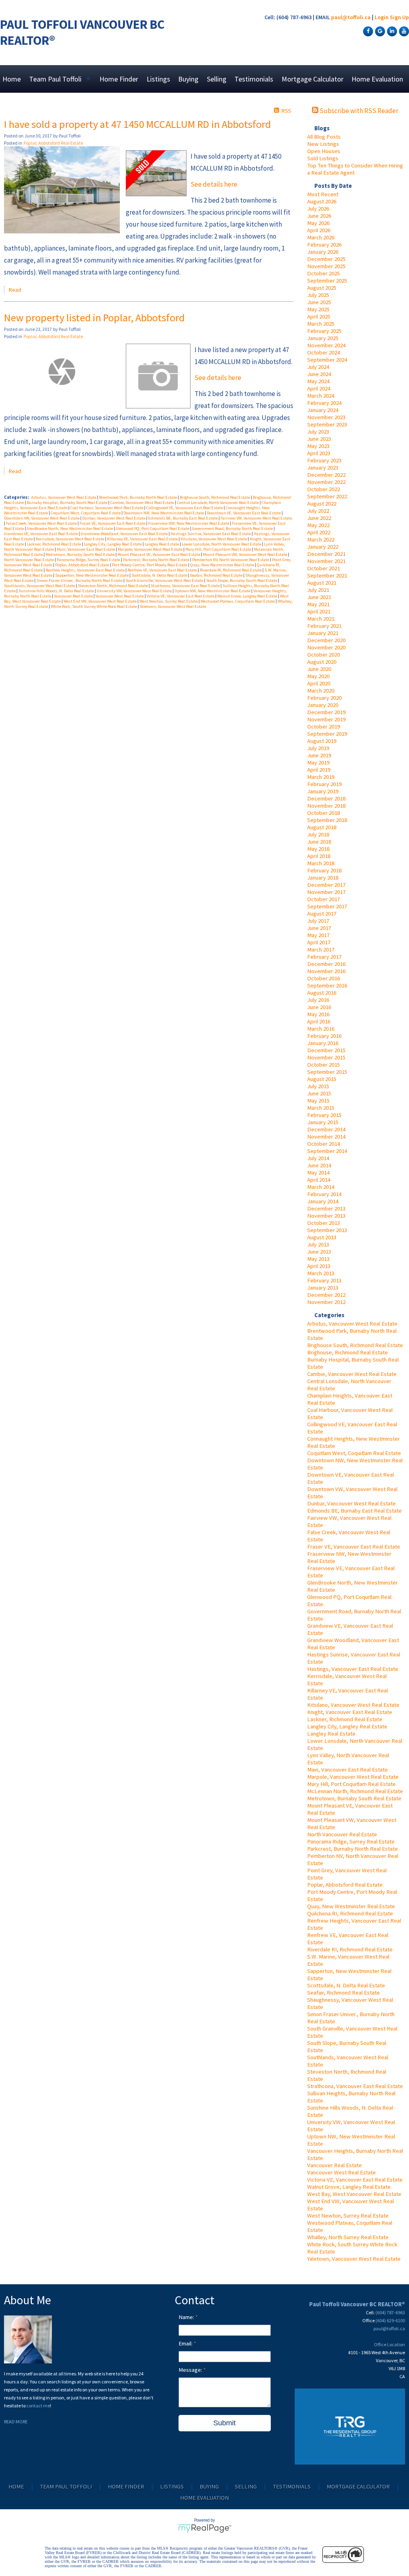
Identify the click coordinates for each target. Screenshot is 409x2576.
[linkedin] (391, 31)
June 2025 (319, 302)
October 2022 (324, 489)
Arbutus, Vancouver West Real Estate (352, 1324)
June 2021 (319, 597)
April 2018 (319, 856)
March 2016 (321, 1029)
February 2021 (324, 626)
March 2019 (321, 777)
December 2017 (326, 885)
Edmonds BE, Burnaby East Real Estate (354, 1511)
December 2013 (326, 1208)
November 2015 (326, 1057)
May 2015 (318, 1101)
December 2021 (326, 554)
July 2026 (318, 209)
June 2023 (319, 439)
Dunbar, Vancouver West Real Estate (351, 1503)
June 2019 (319, 755)
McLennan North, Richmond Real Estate (355, 1791)
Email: (186, 2343)
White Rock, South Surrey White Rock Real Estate (94, 606)
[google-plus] (379, 31)
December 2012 (326, 1295)
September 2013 (327, 1230)
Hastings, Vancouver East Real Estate (353, 1669)
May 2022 (318, 525)
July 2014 (318, 1158)
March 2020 (321, 691)
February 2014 (324, 1194)
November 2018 (326, 806)
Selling (217, 79)
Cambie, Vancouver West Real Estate (352, 1374)
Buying (188, 79)
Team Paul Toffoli (66, 2486)
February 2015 (324, 1115)
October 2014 (324, 1144)
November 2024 (326, 345)
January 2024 (323, 410)
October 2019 (324, 727)
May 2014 (318, 1173)
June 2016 (319, 1007)
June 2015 (319, 1093)
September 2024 (327, 360)
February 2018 (324, 870)
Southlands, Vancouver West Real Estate (40, 586)
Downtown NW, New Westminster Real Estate (164, 513)
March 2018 (321, 863)
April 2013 (319, 1266)
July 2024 (318, 367)
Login (382, 17)
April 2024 (319, 388)
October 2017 (324, 899)
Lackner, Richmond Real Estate (345, 1719)
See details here (214, 184)
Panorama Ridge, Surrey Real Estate (351, 1841)
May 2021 (318, 604)
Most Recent (323, 194)
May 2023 (318, 446)
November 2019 (326, 719)
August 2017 (322, 914)
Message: (191, 2370)
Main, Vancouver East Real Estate (347, 1770)
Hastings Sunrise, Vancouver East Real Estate (211, 534)
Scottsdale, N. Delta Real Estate (346, 1985)
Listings (158, 79)
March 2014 (321, 1187)
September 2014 (327, 1151)
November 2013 (326, 1216)
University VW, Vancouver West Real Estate (135, 591)
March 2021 (321, 619)
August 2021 (322, 583)
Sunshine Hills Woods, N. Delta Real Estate (57, 591)
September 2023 (327, 424)
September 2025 (327, 281)
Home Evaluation (377, 79)
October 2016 (324, 978)
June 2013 (319, 1252)
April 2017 (319, 942)
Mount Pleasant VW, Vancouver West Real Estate (245, 554)
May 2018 (318, 849)
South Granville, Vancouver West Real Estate (165, 580)
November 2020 (326, 647)
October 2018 (324, 813)
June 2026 (319, 216)
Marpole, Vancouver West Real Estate (353, 1777)
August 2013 (322, 1237)
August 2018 (322, 827)
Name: (187, 2317)
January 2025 (323, 338)
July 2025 (318, 295)
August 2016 (322, 993)
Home (12, 79)
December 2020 (326, 640)
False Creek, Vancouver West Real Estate (42, 523)
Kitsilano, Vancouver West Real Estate (353, 1705)
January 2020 (323, 705)
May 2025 (318, 309)
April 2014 (319, 1180)
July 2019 (318, 748)
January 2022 (323, 547)
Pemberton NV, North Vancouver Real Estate (231, 560)
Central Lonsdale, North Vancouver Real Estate (218, 503)
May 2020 (318, 676)
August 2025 (322, 288)
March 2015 (321, 1108)
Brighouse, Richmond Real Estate (347, 1352)
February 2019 (324, 784)
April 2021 (319, 611)
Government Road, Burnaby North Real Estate (233, 529)
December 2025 (326, 259)
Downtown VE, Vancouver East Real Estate (244, 513)
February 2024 (324, 403)
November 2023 (326, 417)
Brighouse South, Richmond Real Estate (355, 1345)
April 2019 (319, 770)
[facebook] (367, 31)
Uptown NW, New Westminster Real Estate (213, 591)
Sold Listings (323, 158)
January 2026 (323, 252)
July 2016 (318, 1000)
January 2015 (323, 1122)
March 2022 (321, 539)
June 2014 (319, 1165)
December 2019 (326, 712)
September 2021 (327, 575)
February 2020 (324, 698)
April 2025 (319, 317)
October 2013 (324, 1223)
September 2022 (327, 496)
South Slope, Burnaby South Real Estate (242, 580)
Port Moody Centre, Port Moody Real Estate (150, 565)
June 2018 (319, 842)
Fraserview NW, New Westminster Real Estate (189, 523)
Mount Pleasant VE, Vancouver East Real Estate (159, 554)
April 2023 (319, 453)
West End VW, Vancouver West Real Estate (100, 601)
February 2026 (324, 245)
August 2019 (322, 741)
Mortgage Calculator (313, 79)
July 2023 (318, 432)
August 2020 (322, 662)
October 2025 (324, 273)
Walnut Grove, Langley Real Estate (349, 2187)
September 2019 (327, 734)
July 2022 (318, 511)
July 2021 (318, 590)
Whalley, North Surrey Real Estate (348, 2237)
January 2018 (323, 878)
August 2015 (322, 1079)
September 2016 (327, 985)
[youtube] (403, 31)
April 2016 (319, 1021)
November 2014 (326, 1137)
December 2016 (326, 964)
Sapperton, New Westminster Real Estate (92, 575)
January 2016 (323, 1043)
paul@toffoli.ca (351, 17)
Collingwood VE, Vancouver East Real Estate (185, 508)
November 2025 (326, 266)
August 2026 (322, 201)
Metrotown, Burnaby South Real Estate (354, 1798)
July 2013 (318, 1244)
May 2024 (318, 381)
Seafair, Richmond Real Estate (343, 1993)
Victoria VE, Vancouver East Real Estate (355, 2180)
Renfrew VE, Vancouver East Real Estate (163, 570)
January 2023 (323, 468)
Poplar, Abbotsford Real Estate (345, 1885)
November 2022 (326, 482)
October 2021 (324, 568)
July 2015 (318, 1086)
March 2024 (321, 396)
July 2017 (318, 921)
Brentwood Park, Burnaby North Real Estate (138, 497)
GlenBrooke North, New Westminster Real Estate (70, 529)
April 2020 (319, 683)
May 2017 (318, 935)
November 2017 (326, 892)
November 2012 (326, 1302)
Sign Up (399, 17)
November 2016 (326, 971)
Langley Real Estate (331, 1734)
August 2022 (322, 504)
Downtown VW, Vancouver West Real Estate (42, 518)
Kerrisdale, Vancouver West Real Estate (70, 539)
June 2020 (319, 669)
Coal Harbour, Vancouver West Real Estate (107, 508)
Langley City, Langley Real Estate (347, 1726)
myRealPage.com (205, 2528)
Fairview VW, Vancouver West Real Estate (256, 518)
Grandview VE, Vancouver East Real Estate (41, 534)
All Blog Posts (324, 137)
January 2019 (323, 791)
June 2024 (319, 374)
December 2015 (326, 1050)
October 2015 (324, 1065)
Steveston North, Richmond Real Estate (113, 586)
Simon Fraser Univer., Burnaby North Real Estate (80, 580)
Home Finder (119, 79)
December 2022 (326, 475)
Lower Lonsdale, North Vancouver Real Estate (222, 544)
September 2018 (327, 820)
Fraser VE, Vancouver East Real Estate (354, 1547)
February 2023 (324, 460)
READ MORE (16, 2422)
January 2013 (323, 1288)
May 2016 (318, 1014)
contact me (38, 2406)
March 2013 (321, 1273)
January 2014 (323, 1201)
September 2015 (327, 1072)
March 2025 (321, 324)
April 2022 (319, 532)
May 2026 (318, 223)
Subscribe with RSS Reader (358, 111)
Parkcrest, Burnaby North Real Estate (352, 1849)
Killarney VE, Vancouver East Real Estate (143, 539)
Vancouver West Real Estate (341, 2172)
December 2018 (326, 798)
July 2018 (318, 834)
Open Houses (324, 151)
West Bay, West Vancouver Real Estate (354, 2194)
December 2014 (326, 1129)
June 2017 (319, 928)
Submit (224, 2423)
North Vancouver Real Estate (342, 1834)
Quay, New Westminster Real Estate (351, 1906)
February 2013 (324, 1280)
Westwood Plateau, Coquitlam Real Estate (238, 601)
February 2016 (324, 1036)
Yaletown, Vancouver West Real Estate (354, 2259)
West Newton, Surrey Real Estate (348, 2216)
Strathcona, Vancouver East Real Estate (355, 2086)
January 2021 (323, 633)
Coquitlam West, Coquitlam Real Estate (354, 1453)
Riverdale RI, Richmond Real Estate (350, 1949)
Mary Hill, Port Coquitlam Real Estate (351, 1784)
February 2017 (324, 957)
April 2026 (319, 230)
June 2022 (319, 518)
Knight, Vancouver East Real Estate (350, 1712)
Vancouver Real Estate (335, 2165)
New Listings (323, 144)
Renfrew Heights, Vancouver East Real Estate (85, 570)
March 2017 (321, 950)
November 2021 (326, 561)
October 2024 (324, 352)
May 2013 (318, 1259)
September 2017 (327, 906)
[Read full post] (62, 190)
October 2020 (324, 655)
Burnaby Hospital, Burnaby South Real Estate (68, 503)
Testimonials (254, 79)
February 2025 (324, 331)
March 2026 (321, 237)
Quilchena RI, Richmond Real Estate (350, 1913)
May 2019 (318, 762)
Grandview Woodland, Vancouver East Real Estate (125, 534)
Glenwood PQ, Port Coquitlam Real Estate (153, 529)
